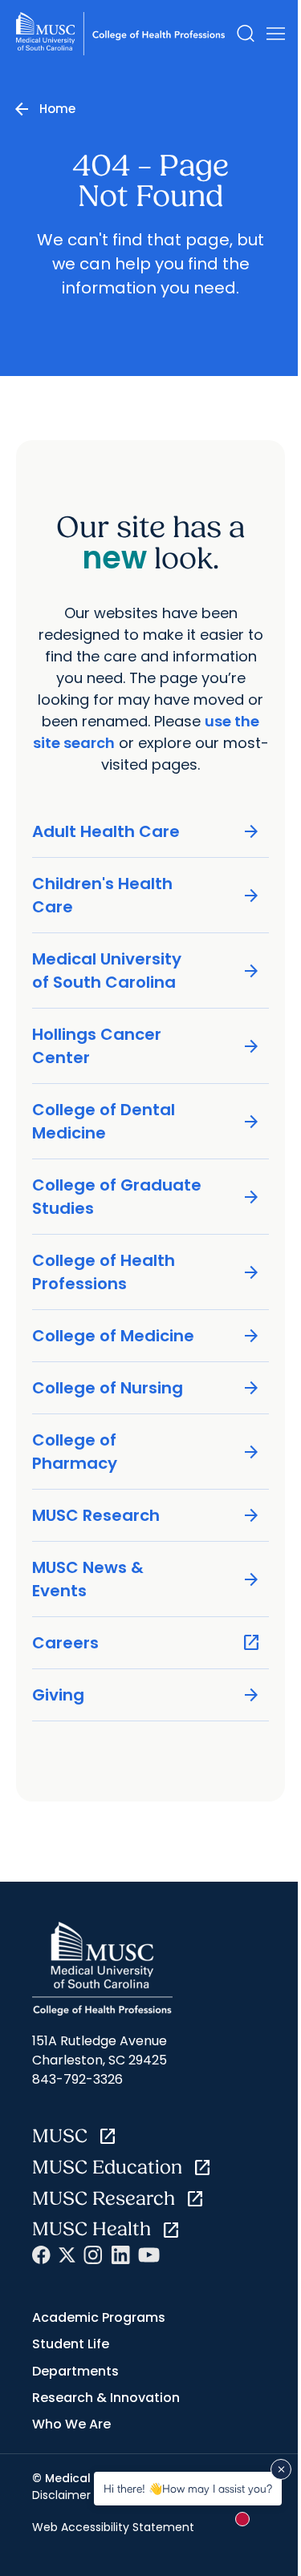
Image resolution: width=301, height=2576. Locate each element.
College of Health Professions (146, 1272)
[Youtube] (149, 2255)
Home (57, 109)
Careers (146, 1643)
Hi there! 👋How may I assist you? (188, 2488)
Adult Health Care (146, 832)
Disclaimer (61, 2495)
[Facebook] (41, 2255)
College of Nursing (146, 1388)
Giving (146, 1695)
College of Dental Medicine (146, 1121)
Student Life (71, 2344)
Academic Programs (99, 2317)
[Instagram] (93, 2255)
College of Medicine (146, 1336)
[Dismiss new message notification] (281, 2469)
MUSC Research (146, 1516)
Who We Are (71, 2424)
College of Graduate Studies (146, 1197)
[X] (67, 2255)
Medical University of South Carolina (146, 971)
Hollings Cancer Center (146, 1046)
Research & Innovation (106, 2398)
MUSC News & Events (146, 1579)
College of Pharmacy (146, 1452)
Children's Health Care (146, 895)
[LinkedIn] (120, 2255)
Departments (75, 2371)
